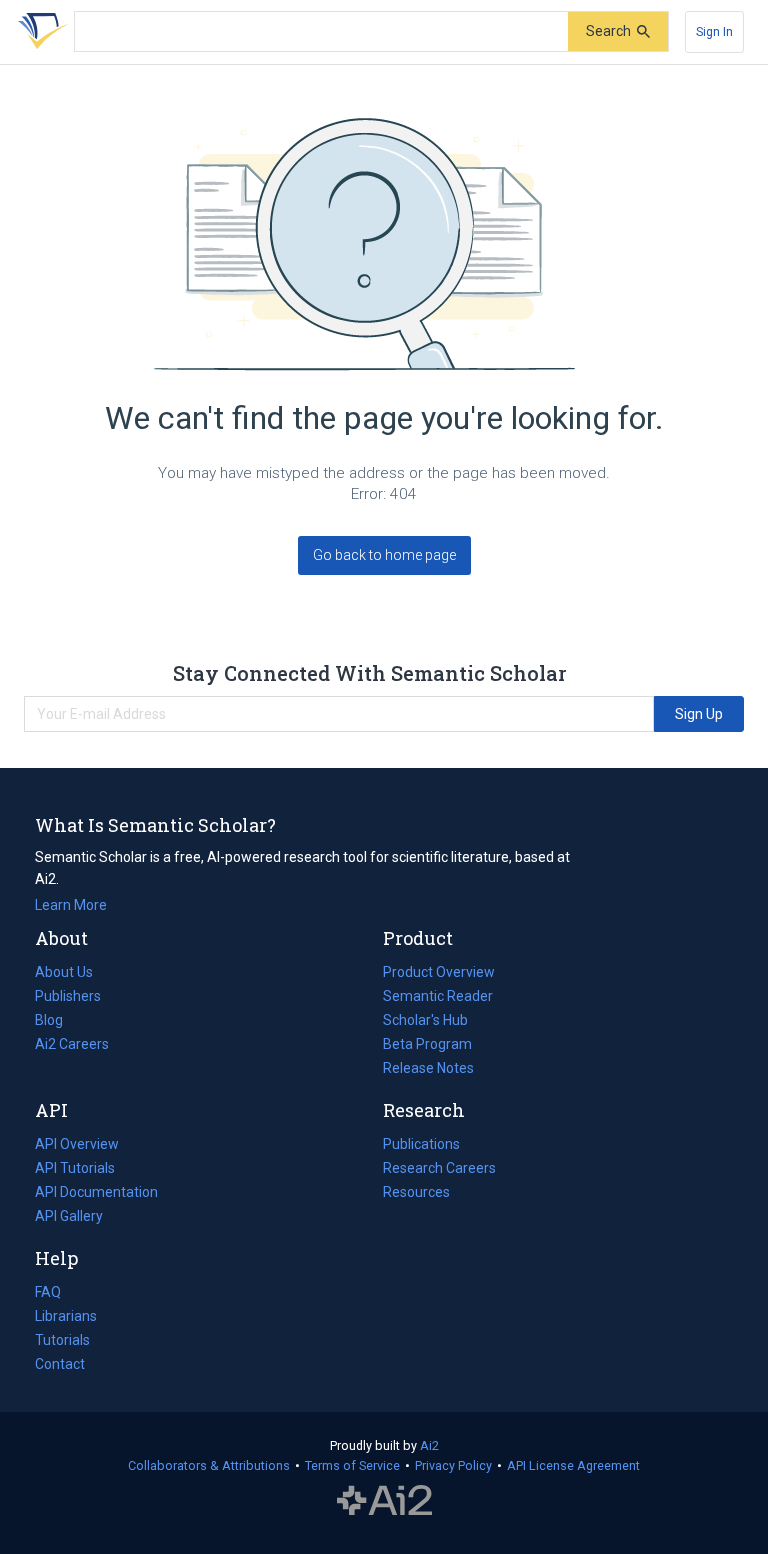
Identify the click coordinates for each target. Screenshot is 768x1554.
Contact (60, 1364)
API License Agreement (573, 1465)
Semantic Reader (438, 996)
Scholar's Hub (425, 1020)
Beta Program (427, 1044)
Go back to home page (384, 555)
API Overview (77, 1144)
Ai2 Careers (72, 1046)
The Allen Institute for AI (384, 1501)
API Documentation (96, 1194)
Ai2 (429, 1445)
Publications (421, 1146)
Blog (57, 1022)
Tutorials (62, 1340)
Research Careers (439, 1170)
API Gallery (69, 1216)
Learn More (71, 905)
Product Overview (439, 972)
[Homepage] (39, 32)
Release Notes (428, 1068)
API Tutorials (75, 1168)
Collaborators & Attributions (209, 1465)
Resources (416, 1194)
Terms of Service (352, 1465)
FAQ (48, 1292)
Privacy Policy (453, 1465)
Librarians (66, 1316)
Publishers (68, 996)
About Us (64, 972)
